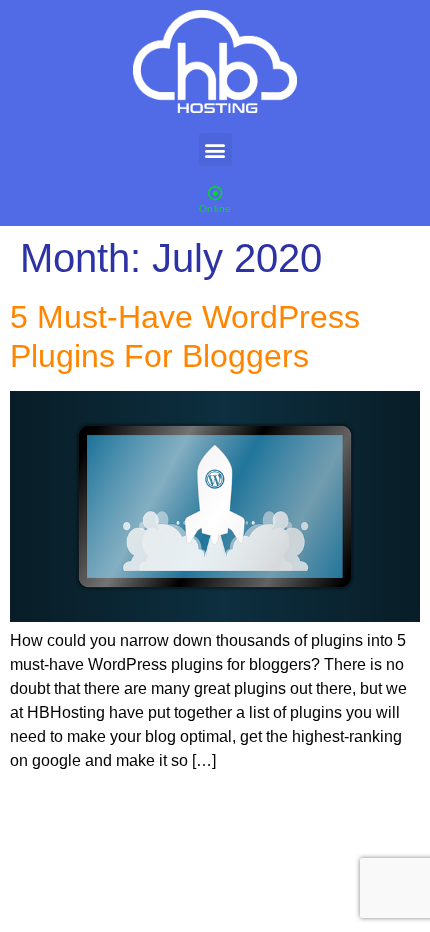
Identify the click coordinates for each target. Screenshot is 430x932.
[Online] (215, 193)
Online (215, 208)
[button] (215, 149)
